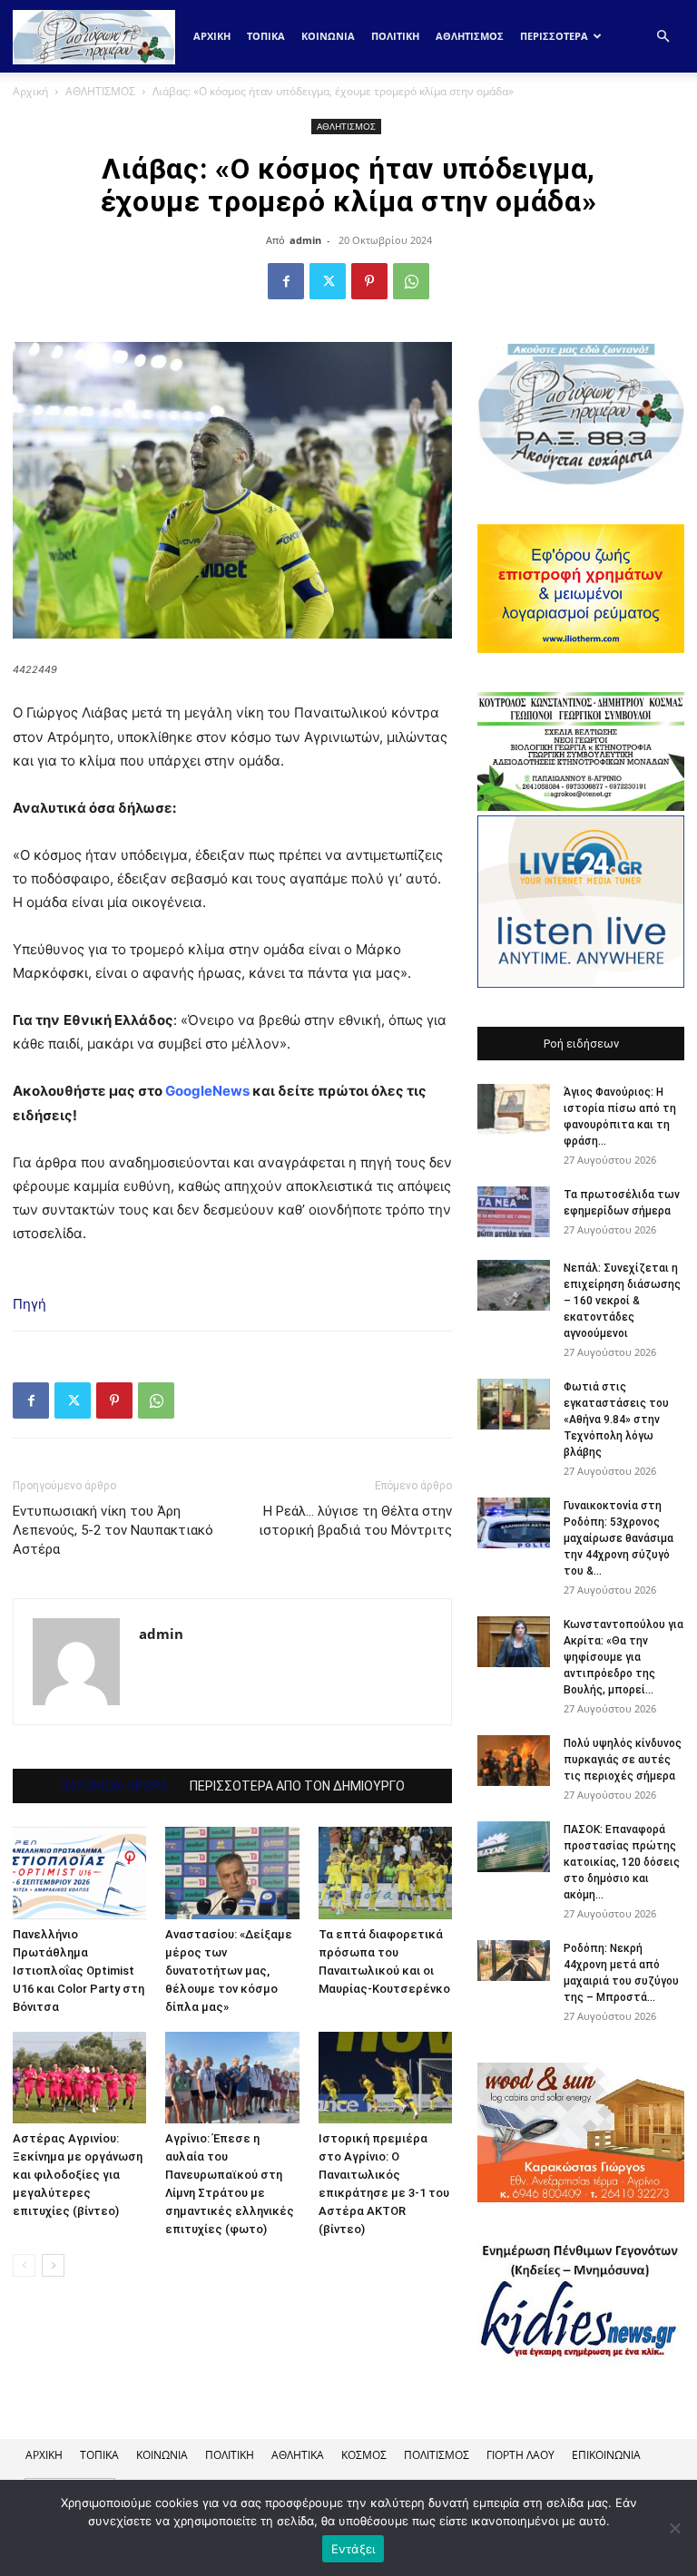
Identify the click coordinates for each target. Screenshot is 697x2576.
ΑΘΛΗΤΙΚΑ (298, 2455)
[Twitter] (328, 281)
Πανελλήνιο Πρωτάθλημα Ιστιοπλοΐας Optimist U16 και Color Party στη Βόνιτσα (79, 1971)
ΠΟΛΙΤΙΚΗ (395, 36)
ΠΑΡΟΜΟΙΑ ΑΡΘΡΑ (114, 1786)
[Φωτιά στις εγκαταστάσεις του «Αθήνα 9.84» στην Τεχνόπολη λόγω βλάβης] (514, 1404)
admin (305, 240)
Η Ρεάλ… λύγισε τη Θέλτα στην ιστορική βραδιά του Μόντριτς (355, 1521)
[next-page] (53, 2265)
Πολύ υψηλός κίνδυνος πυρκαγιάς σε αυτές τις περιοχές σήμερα (623, 1760)
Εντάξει (353, 2549)
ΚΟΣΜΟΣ (364, 2455)
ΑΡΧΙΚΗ (44, 2455)
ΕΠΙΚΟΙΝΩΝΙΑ (606, 2455)
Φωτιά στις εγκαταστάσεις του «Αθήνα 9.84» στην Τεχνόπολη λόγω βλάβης (616, 1420)
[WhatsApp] (411, 281)
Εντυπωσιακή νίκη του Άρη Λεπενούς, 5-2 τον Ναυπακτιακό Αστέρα (113, 1530)
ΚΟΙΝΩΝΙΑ (328, 36)
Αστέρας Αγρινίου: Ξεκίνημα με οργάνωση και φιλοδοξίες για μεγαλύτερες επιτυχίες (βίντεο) (78, 2175)
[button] (663, 37)
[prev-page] (24, 2265)
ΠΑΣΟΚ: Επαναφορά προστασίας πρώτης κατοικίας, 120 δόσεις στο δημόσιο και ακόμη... (622, 1862)
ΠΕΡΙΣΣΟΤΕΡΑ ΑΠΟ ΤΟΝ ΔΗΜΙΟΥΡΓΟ (297, 1786)
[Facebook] (286, 281)
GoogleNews (207, 1091)
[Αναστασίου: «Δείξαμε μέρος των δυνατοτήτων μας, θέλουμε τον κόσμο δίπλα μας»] (232, 1873)
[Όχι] (674, 2528)
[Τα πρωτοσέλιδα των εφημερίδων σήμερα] (514, 1212)
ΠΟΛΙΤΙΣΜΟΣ (437, 2455)
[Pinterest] (369, 281)
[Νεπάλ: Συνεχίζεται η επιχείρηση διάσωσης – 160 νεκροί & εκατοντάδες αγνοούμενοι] (514, 1285)
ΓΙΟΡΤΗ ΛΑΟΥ (520, 2455)
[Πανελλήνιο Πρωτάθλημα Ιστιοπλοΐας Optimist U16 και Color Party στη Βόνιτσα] (79, 1873)
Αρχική (212, 36)
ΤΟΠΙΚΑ (266, 36)
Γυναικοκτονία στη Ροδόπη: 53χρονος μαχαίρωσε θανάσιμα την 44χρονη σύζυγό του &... (618, 1538)
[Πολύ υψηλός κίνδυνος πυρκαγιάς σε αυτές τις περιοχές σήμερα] (514, 1761)
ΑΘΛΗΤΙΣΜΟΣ (470, 36)
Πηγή (29, 1304)
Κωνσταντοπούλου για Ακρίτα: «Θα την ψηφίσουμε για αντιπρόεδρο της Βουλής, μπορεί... (623, 1657)
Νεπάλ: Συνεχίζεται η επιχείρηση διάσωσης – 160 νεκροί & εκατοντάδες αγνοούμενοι (622, 1301)
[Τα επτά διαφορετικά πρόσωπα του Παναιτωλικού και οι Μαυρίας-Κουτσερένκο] (385, 1873)
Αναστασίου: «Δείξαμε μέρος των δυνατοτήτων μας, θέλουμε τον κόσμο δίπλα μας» (229, 1971)
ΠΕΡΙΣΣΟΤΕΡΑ (554, 36)
